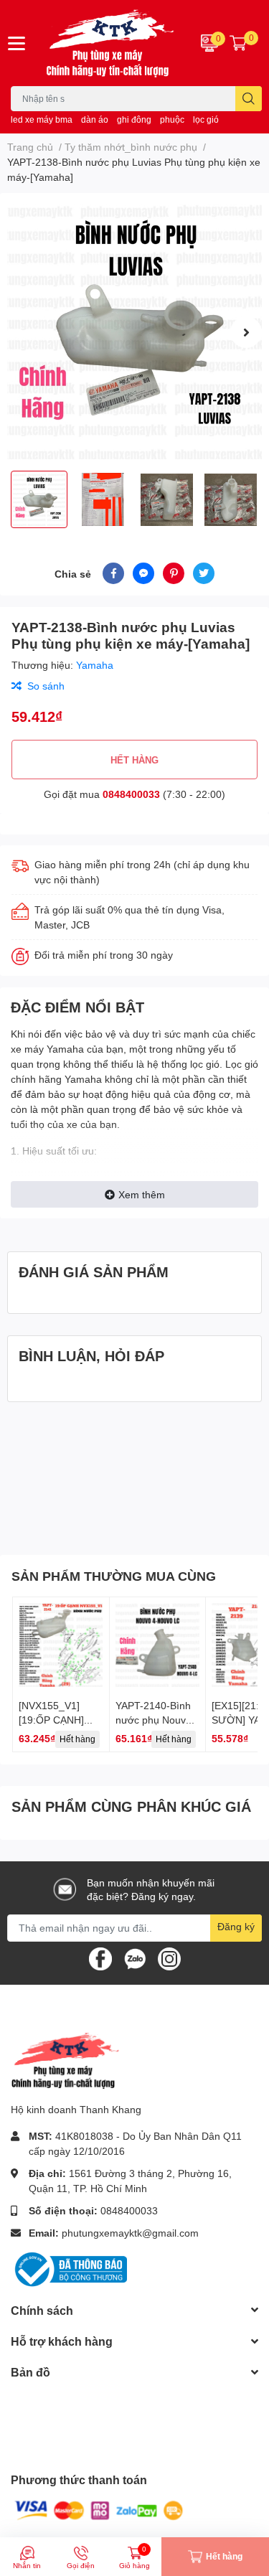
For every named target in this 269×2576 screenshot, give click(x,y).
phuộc (172, 119)
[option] (134, 332)
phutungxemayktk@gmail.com (130, 2233)
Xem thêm (142, 1194)
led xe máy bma (42, 119)
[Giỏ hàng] (238, 43)
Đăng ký (236, 1926)
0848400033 (131, 794)
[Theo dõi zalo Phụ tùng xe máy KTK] (135, 1957)
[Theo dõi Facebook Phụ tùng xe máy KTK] (100, 1957)
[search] (249, 99)
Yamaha (95, 665)
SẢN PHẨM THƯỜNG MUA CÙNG (114, 1576)
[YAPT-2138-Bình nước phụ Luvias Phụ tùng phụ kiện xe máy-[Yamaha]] (134, 332)
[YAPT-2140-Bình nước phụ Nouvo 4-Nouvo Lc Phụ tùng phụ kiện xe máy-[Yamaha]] (158, 1645)
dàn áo (95, 119)
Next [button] (246, 332)
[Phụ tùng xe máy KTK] (113, 43)
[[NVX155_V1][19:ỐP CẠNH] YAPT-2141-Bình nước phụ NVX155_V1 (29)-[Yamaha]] (61, 1645)
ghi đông (134, 119)
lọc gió (206, 119)
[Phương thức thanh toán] (99, 2510)
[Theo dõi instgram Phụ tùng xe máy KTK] (169, 1957)
